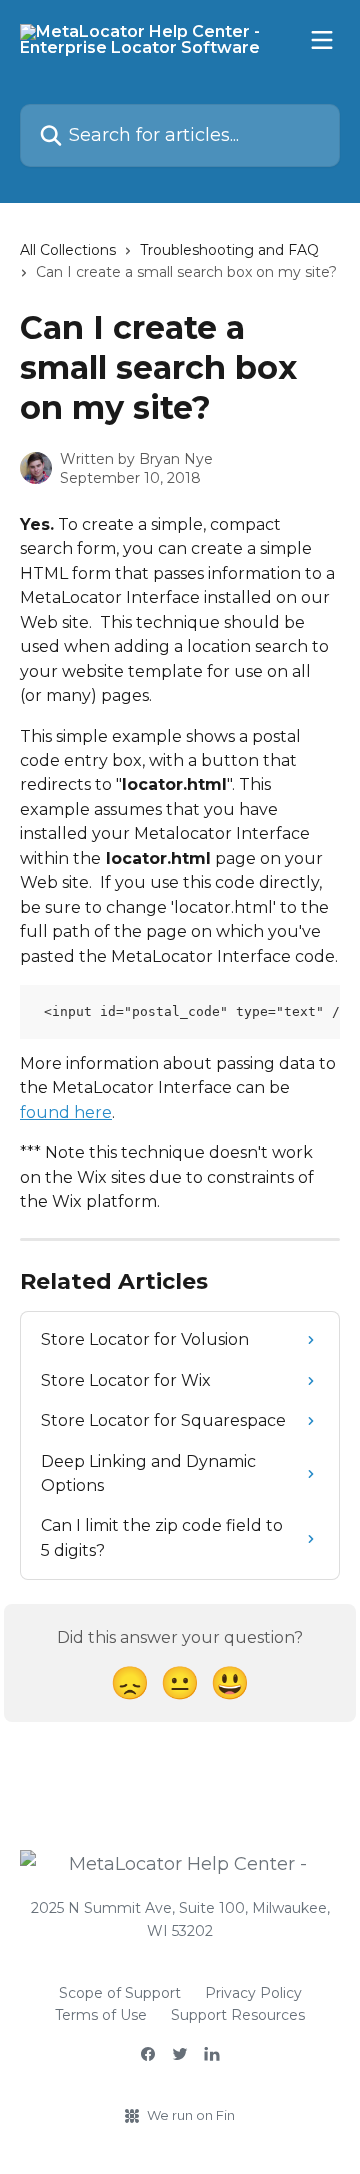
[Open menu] (322, 40)
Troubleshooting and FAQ (229, 250)
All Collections (68, 250)
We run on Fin (191, 2115)
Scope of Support (120, 1993)
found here (66, 1112)
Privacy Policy (253, 1993)
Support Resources (238, 2015)
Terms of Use (101, 2015)
